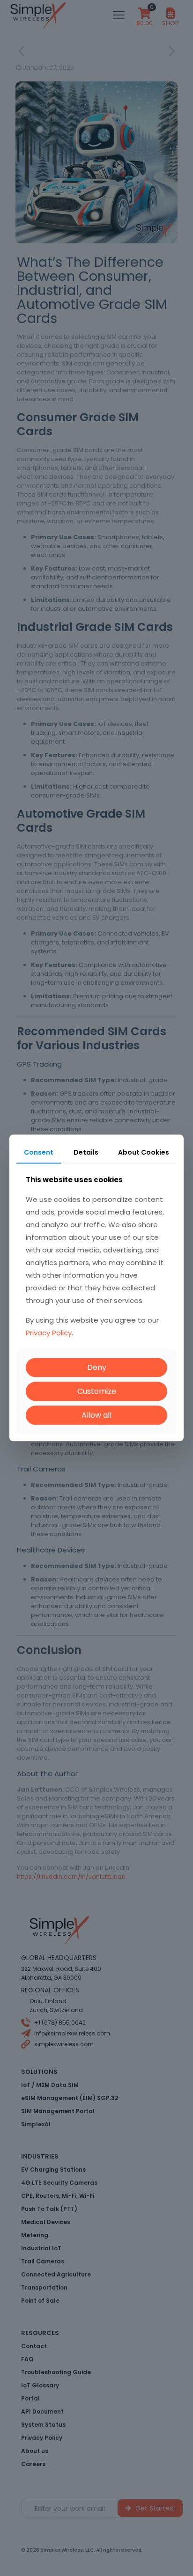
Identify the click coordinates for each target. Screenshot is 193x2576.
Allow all (96, 1415)
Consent (39, 1152)
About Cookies (144, 1152)
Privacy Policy (49, 1333)
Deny (97, 1367)
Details (86, 1152)
